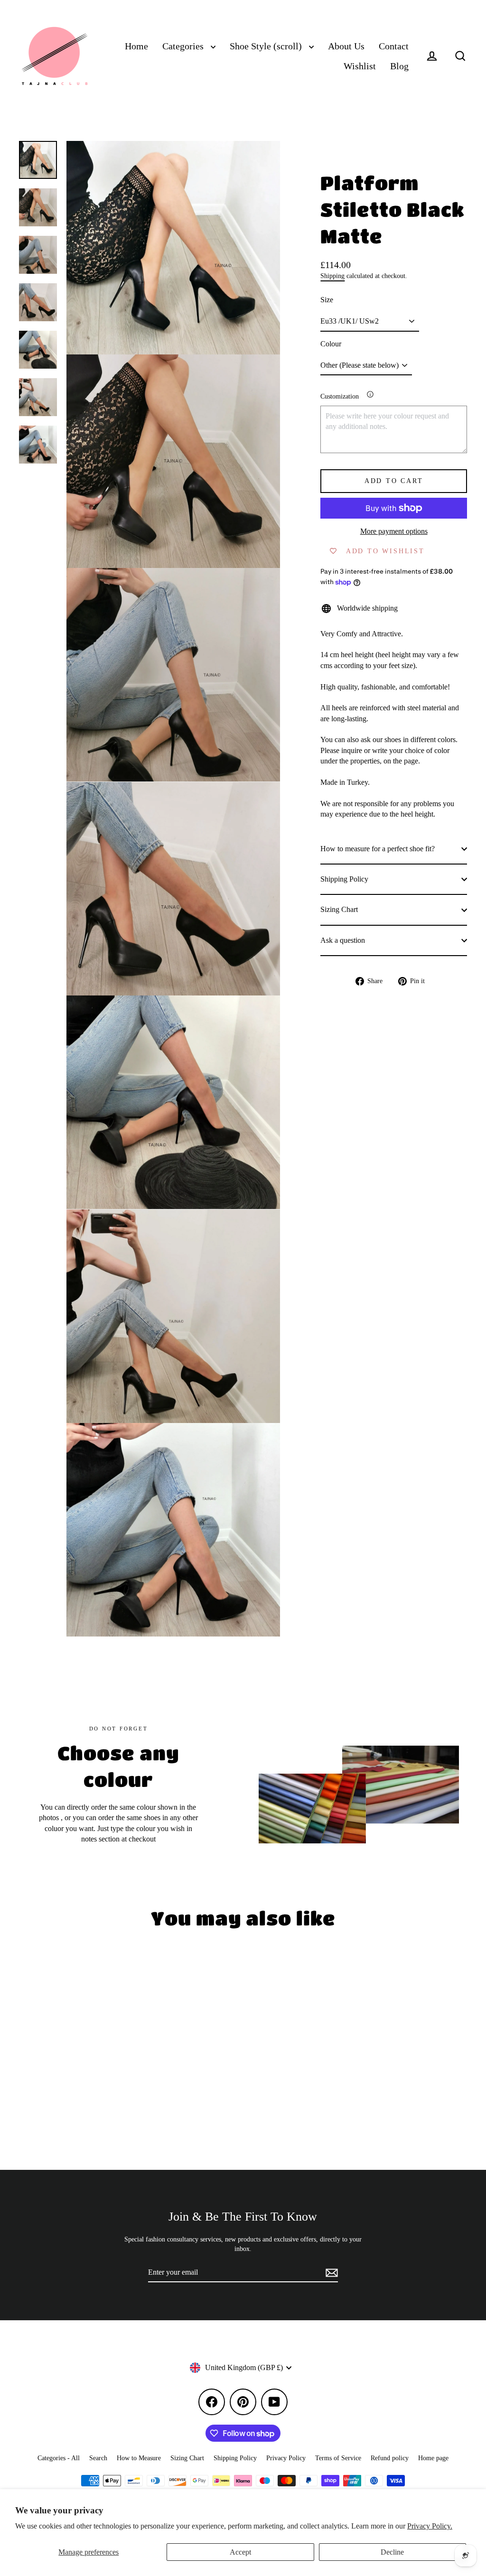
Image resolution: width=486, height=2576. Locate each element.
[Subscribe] (330, 2273)
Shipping (332, 276)
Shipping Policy (344, 879)
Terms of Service (338, 2458)
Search (98, 2458)
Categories (184, 46)
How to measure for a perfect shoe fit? (378, 849)
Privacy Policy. (430, 2526)
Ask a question (343, 940)
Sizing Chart (339, 909)
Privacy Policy (286, 2458)
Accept (240, 2552)
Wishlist (360, 66)
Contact (394, 46)
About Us (346, 46)
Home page (433, 2458)
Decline (392, 2552)
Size (327, 300)
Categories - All (59, 2458)
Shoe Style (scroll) (267, 46)
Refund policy (390, 2458)
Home (136, 46)
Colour (331, 344)
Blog (399, 66)
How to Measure (139, 2458)
